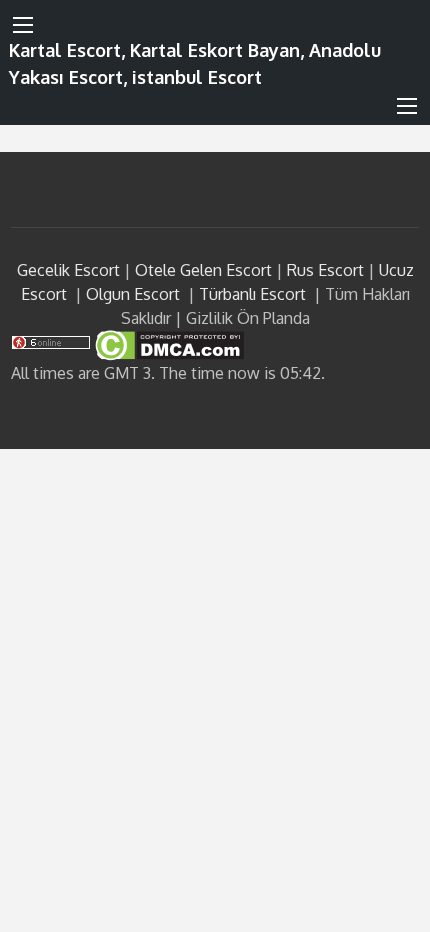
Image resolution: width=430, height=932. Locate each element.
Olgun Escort (133, 294)
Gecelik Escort (68, 270)
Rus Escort (325, 270)
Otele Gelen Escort (203, 270)
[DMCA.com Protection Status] (167, 344)
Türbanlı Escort (252, 294)
